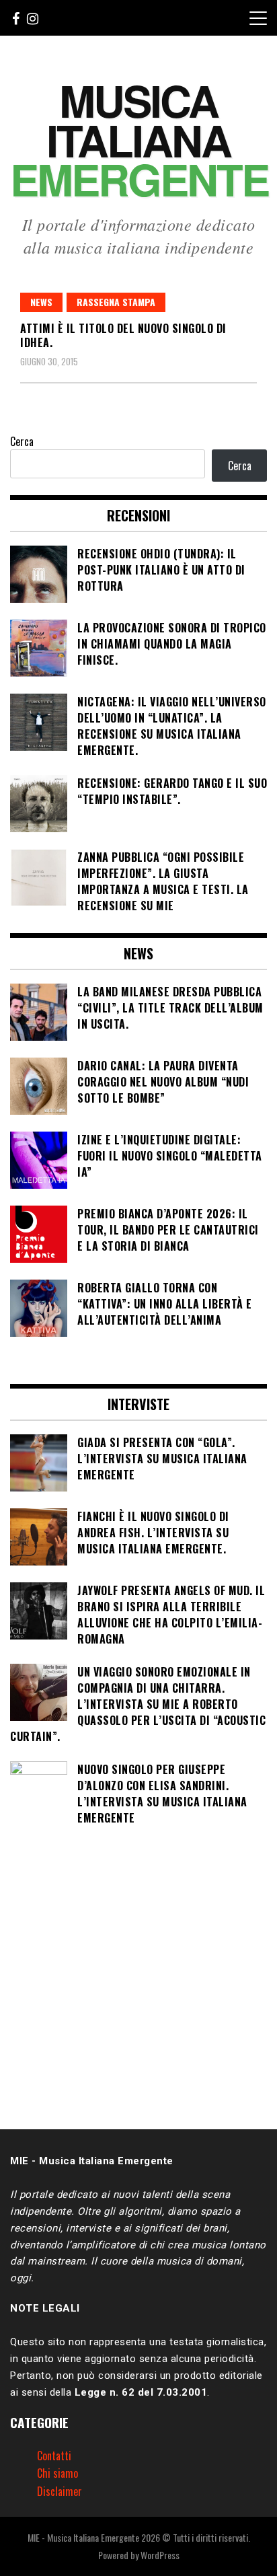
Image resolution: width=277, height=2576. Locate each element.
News (41, 302)
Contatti (54, 2456)
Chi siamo (57, 2473)
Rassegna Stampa (116, 302)
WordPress (160, 2555)
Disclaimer (60, 2491)
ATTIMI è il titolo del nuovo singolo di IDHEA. (123, 335)
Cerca (22, 441)
